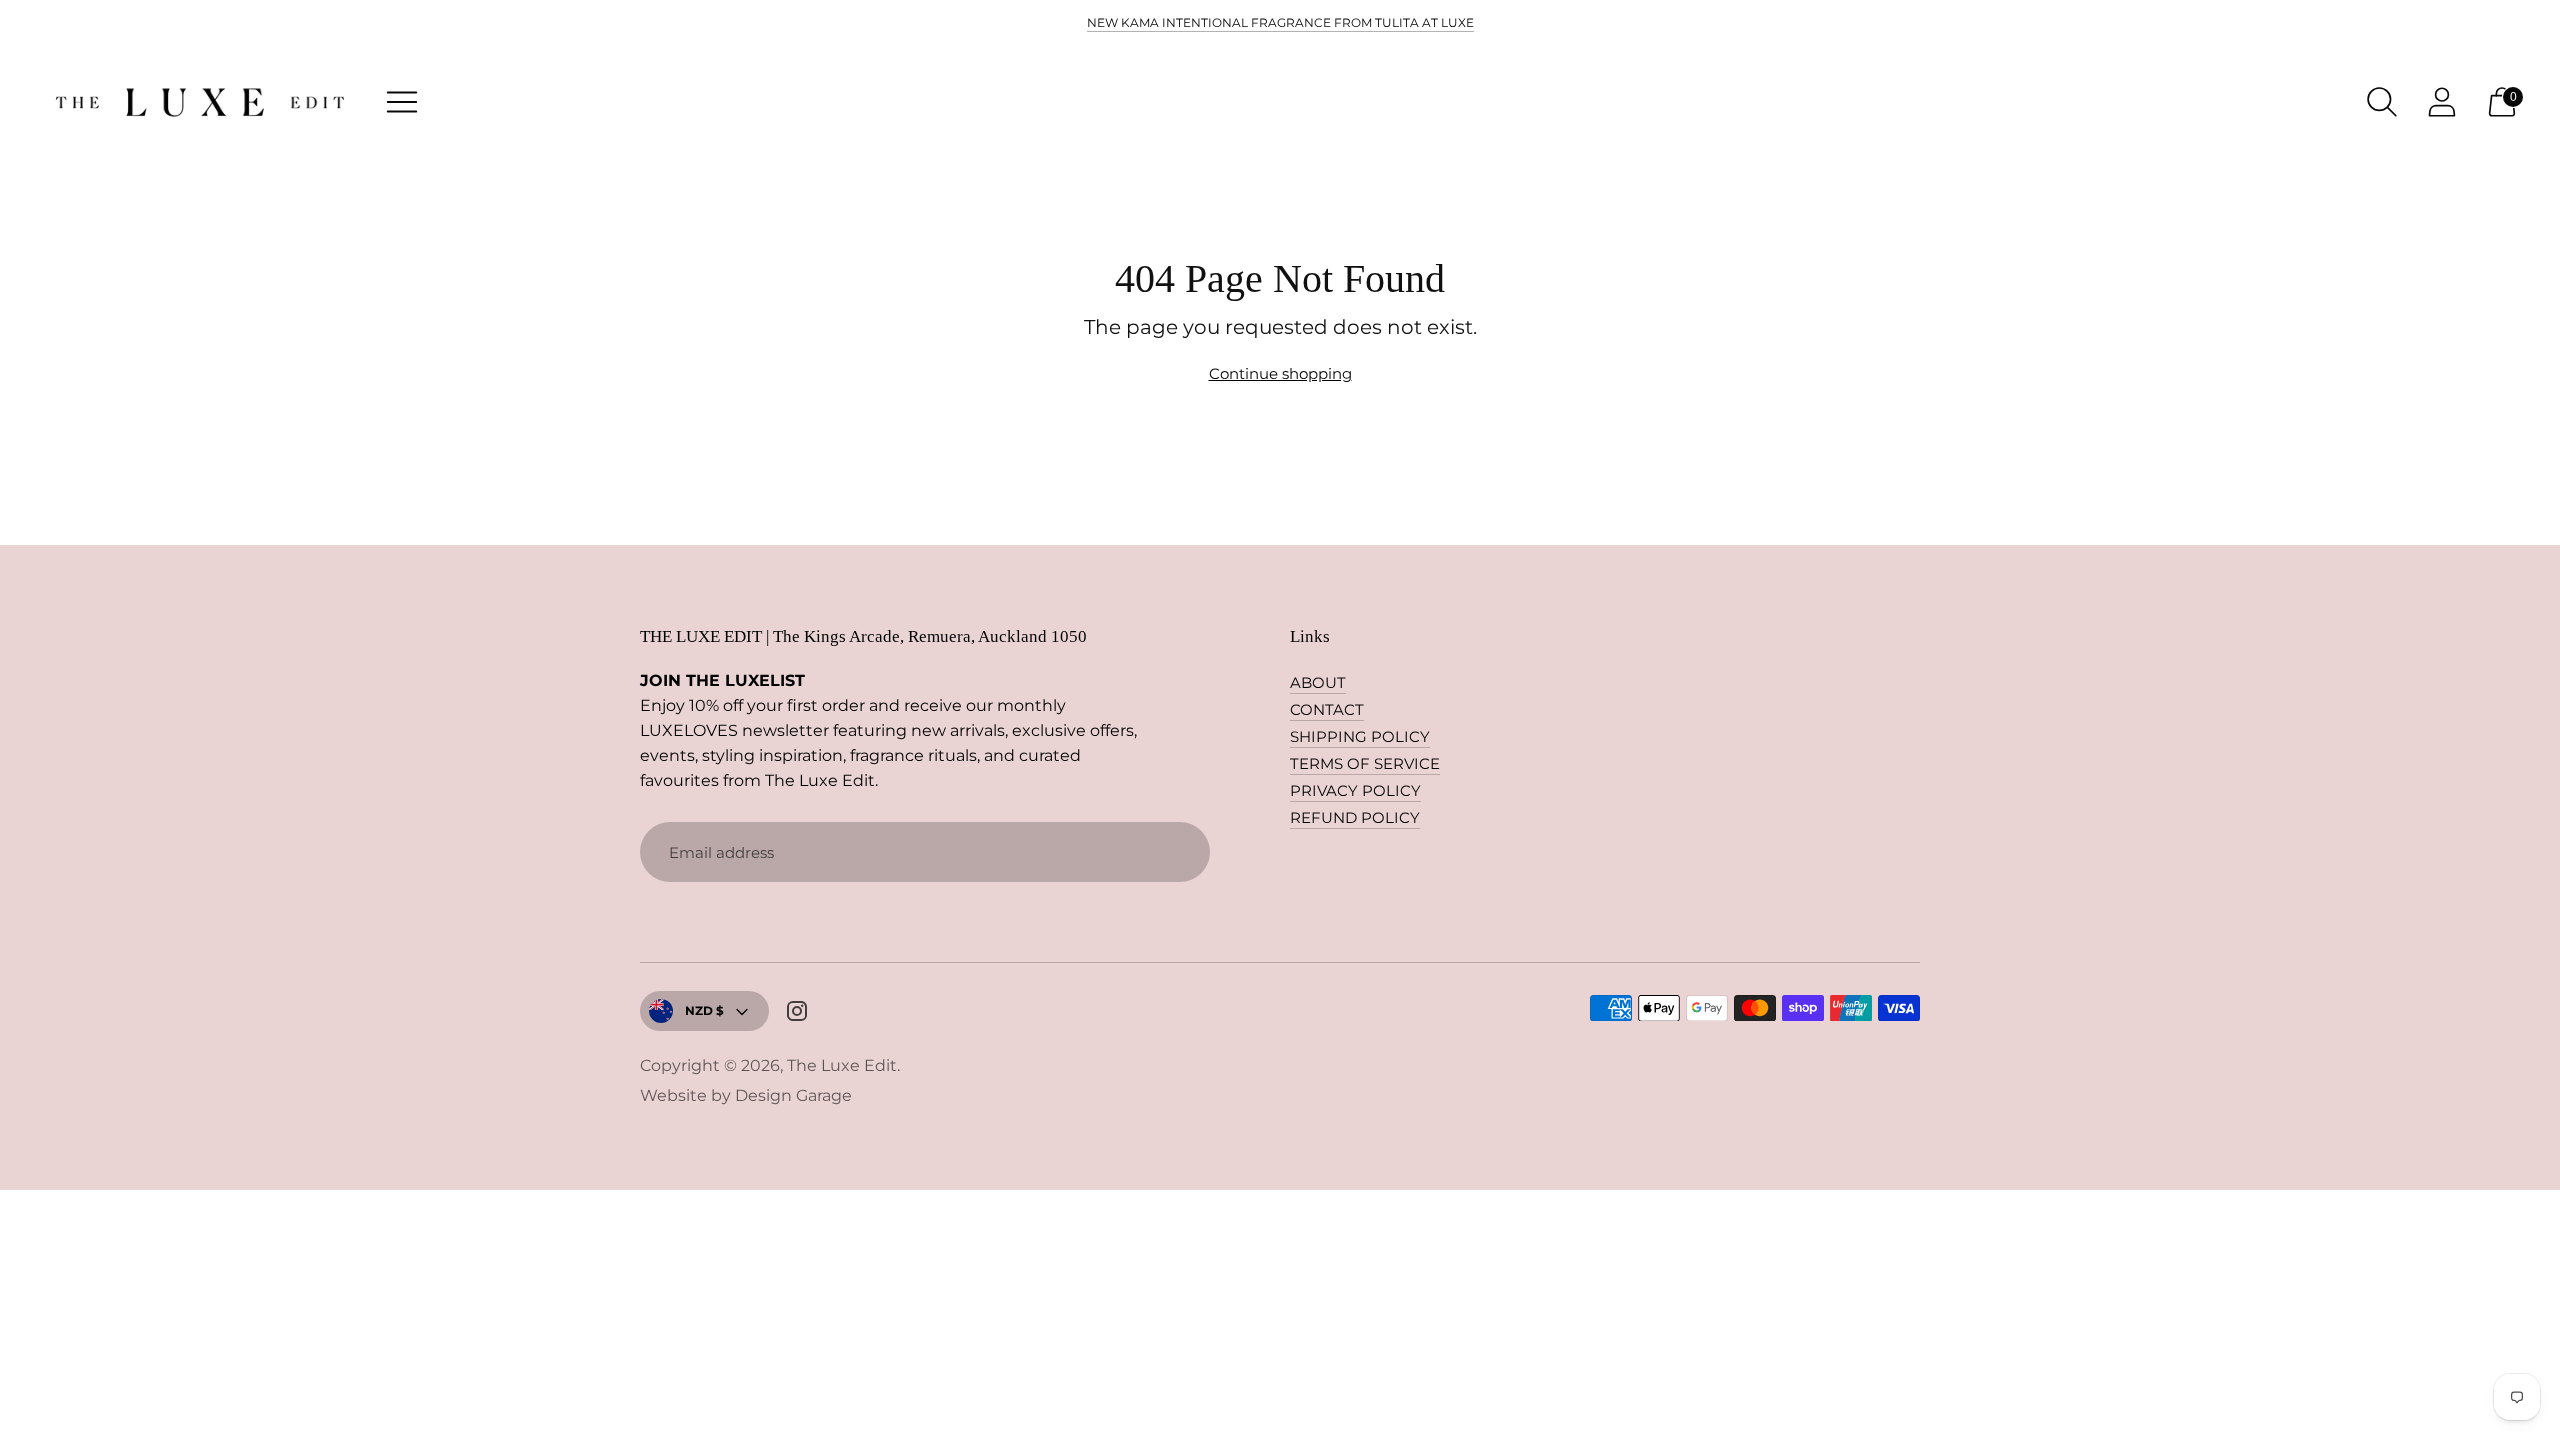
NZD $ (704, 1010)
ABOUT (1318, 682)
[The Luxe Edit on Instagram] (797, 1014)
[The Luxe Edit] (200, 102)
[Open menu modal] (402, 102)
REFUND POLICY (1355, 817)
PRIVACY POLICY (1355, 790)
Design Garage (793, 1095)
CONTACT (1327, 709)
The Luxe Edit (842, 1065)
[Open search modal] (2382, 102)
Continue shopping (1280, 373)
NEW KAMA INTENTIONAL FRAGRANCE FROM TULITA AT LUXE (1280, 22)
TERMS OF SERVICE (1365, 763)
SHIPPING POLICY (1360, 736)
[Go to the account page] (2442, 102)
